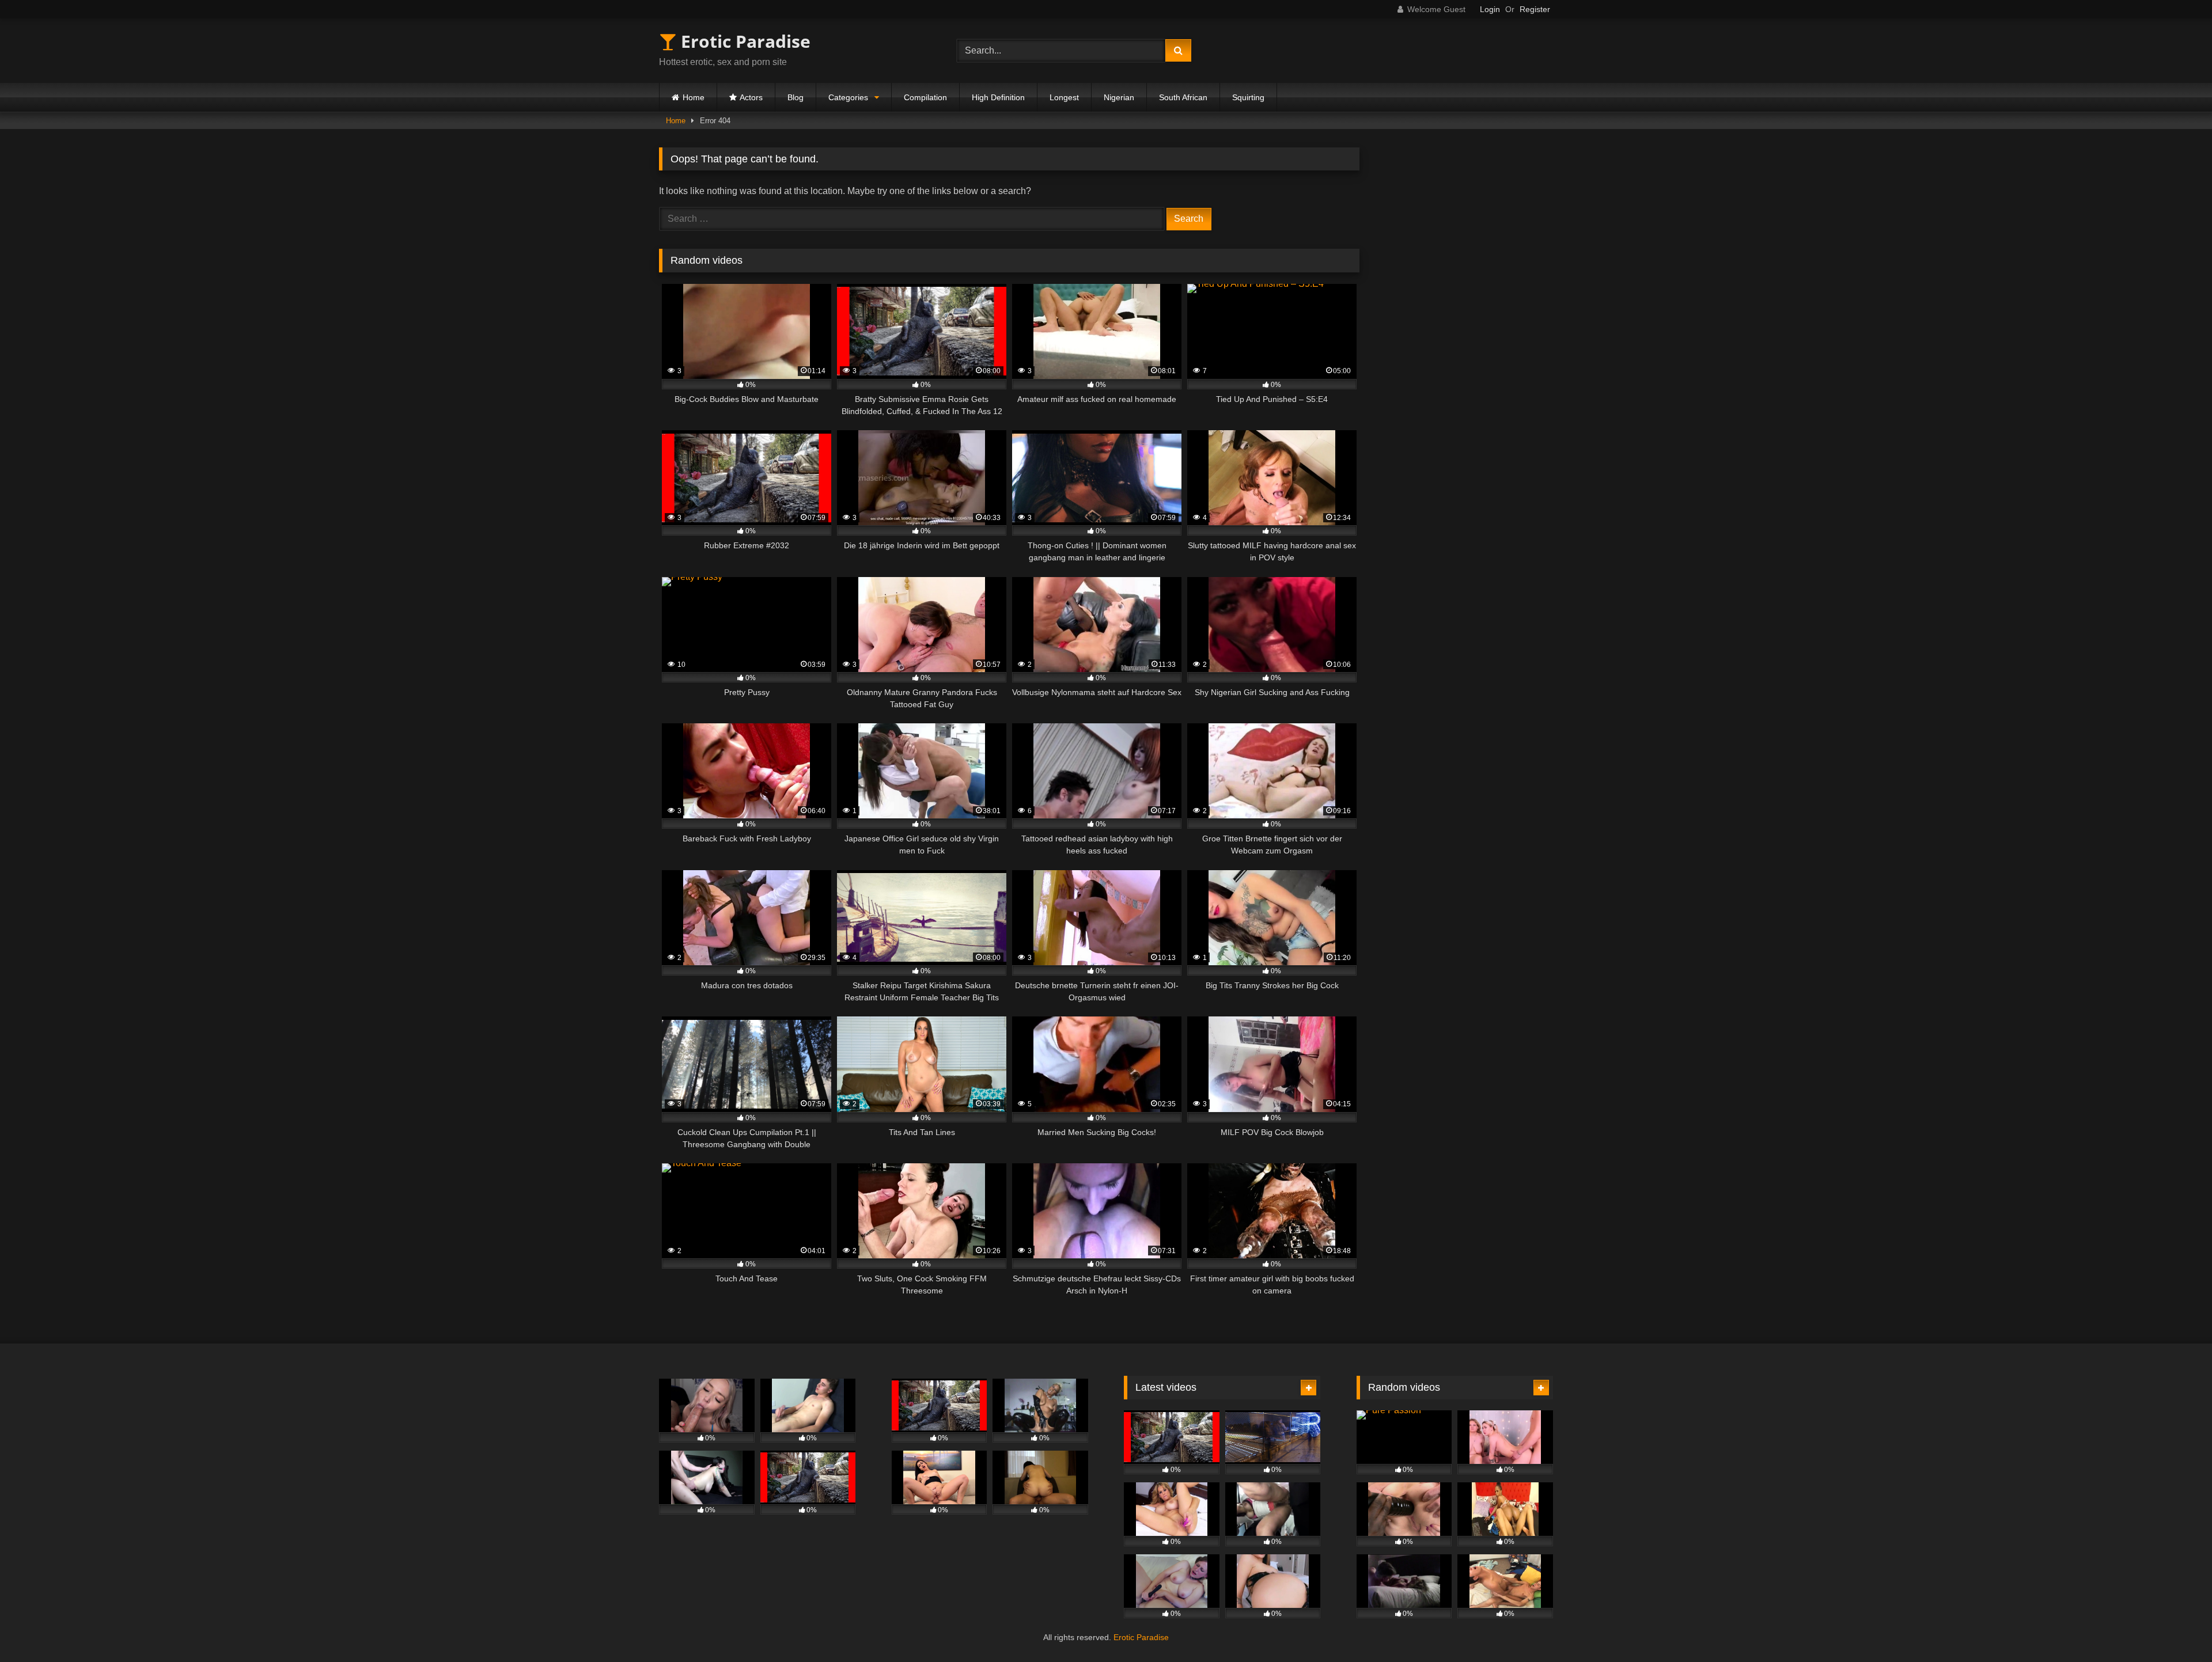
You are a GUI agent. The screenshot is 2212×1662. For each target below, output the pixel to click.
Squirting (1248, 97)
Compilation (925, 97)
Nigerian (1119, 97)
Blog (796, 97)
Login (1490, 9)
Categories (848, 97)
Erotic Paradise (743, 41)
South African (1183, 97)
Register (1535, 9)
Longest (1064, 97)
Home (694, 97)
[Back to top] (2176, 1628)
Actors (751, 97)
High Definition (998, 97)
